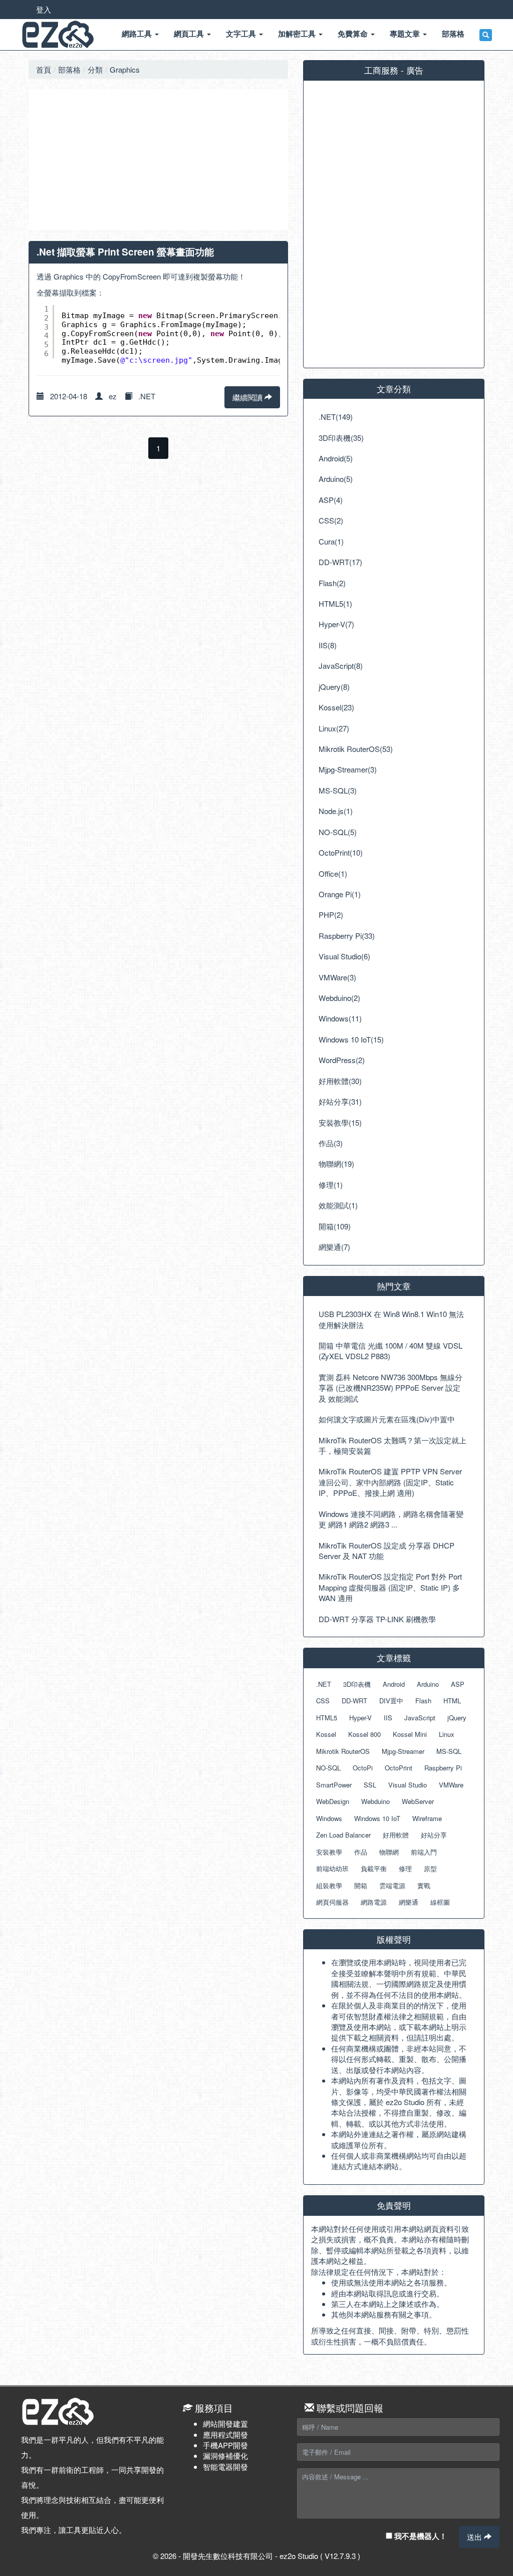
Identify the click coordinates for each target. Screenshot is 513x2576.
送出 (475, 2537)
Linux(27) (334, 728)
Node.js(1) (336, 811)
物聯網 (389, 1852)
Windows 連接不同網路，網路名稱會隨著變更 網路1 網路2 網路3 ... (391, 1519)
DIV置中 (391, 1701)
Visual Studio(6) (344, 956)
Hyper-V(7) (336, 624)
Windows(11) (340, 1018)
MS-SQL (449, 1751)
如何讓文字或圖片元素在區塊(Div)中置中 (387, 1419)
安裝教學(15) (340, 1122)
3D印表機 (357, 1684)
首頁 (44, 69)
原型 (430, 1868)
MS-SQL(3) (338, 790)
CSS (323, 1701)
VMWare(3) (337, 977)
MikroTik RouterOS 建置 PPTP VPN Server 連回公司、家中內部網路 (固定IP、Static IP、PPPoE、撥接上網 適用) (390, 1482)
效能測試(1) (338, 1205)
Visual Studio (408, 1785)
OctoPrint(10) (341, 852)
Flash (423, 1701)
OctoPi (363, 1768)
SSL (370, 1785)
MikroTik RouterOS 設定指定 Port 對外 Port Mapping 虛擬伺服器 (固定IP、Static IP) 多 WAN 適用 (390, 1587)
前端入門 (424, 1852)
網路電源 (374, 1902)
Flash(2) (332, 583)
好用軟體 (396, 1835)
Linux (447, 1734)
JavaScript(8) (341, 666)
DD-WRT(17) (340, 562)
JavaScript (420, 1718)
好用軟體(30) (340, 1081)
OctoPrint (399, 1768)
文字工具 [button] (242, 34)
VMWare (451, 1785)
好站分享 (434, 1835)
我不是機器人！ (420, 2536)
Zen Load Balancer (343, 1835)
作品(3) (331, 1143)
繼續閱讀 (248, 397)
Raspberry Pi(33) (347, 936)
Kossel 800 (364, 1734)
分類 (95, 69)
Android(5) (336, 458)
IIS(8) (328, 645)
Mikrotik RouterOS (343, 1751)
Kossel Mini (410, 1734)
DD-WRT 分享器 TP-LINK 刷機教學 (377, 1619)
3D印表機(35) (341, 438)
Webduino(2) (339, 998)
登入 (44, 9)
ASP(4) (331, 500)
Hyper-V (360, 1718)
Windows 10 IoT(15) (351, 1039)
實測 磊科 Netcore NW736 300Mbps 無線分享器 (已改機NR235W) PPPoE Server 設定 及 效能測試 (391, 1388)
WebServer (418, 1801)
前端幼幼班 (332, 1868)
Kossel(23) (336, 707)
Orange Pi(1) (340, 894)
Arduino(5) (336, 479)
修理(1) (331, 1185)
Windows (329, 1818)
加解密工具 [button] (298, 34)
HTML (452, 1701)
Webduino (375, 1801)
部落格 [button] (453, 34)
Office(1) (333, 873)
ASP (458, 1684)
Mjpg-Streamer (403, 1751)
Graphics (125, 69)
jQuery (457, 1718)
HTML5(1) (335, 603)
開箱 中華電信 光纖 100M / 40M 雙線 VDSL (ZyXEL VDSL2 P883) (391, 1351)
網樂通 (409, 1902)
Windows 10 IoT (377, 1818)
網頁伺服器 (332, 1902)
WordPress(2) (342, 1060)
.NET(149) (336, 417)
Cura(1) (331, 541)
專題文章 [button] (406, 34)
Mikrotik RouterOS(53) (356, 749)
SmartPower (334, 1785)
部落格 (69, 69)
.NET (147, 396)
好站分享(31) (340, 1101)
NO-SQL (328, 1768)
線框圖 (440, 1902)
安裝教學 (329, 1852)
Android (394, 1684)
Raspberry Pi (443, 1768)
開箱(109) (335, 1226)
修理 (405, 1868)
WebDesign (333, 1801)
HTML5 (327, 1718)
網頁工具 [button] (190, 34)
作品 (361, 1852)
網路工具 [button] (138, 34)
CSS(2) (331, 520)
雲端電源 (392, 1885)
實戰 (424, 1885)
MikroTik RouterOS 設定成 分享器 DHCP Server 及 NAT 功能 (387, 1551)
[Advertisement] (158, 160)
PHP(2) (331, 915)
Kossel (326, 1734)
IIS (388, 1718)
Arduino (428, 1684)
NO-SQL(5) (338, 832)
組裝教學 (329, 1885)
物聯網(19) (336, 1164)
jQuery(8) (334, 687)
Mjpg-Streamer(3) (348, 769)
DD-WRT (354, 1701)
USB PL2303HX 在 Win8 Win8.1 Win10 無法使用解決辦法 (391, 1319)
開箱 (361, 1885)
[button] (486, 35)
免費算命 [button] (354, 34)
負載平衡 (374, 1868)
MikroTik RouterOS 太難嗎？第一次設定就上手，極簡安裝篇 (393, 1445)
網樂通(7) (334, 1247)
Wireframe (427, 1818)
